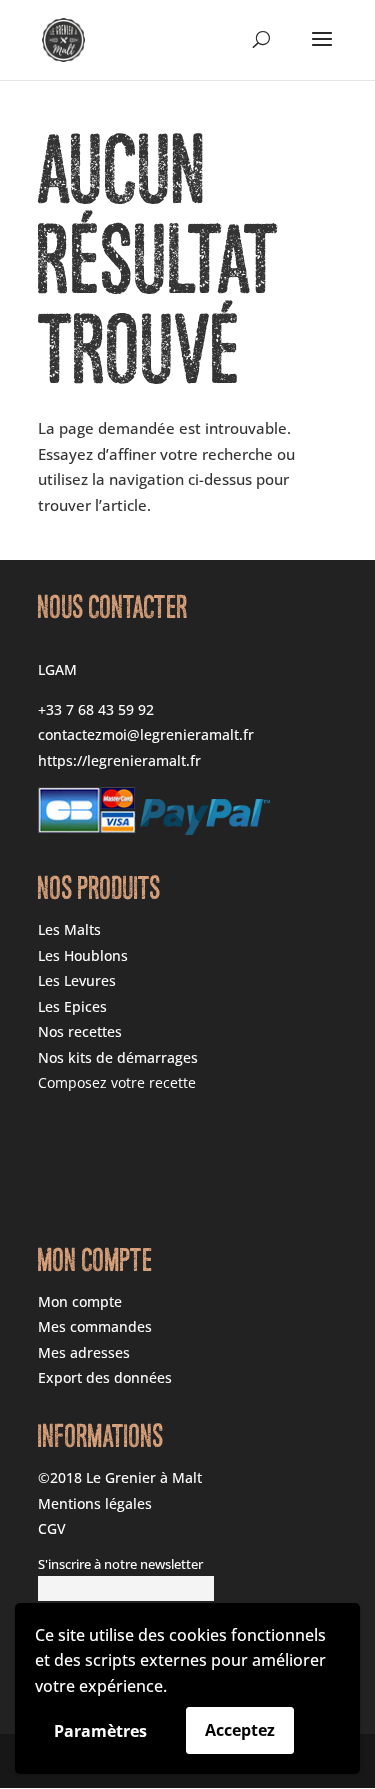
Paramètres (100, 1731)
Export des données (105, 1377)
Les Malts (69, 929)
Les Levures (77, 980)
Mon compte (80, 1301)
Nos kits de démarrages (118, 1057)
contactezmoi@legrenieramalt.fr (146, 734)
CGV (52, 1528)
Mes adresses (84, 1352)
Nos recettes (80, 1031)
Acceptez (240, 1730)
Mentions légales (95, 1503)
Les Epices (72, 1006)
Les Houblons (83, 955)
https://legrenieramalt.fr (119, 760)
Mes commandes (95, 1326)
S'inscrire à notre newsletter (120, 1564)
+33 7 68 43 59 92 (96, 709)
